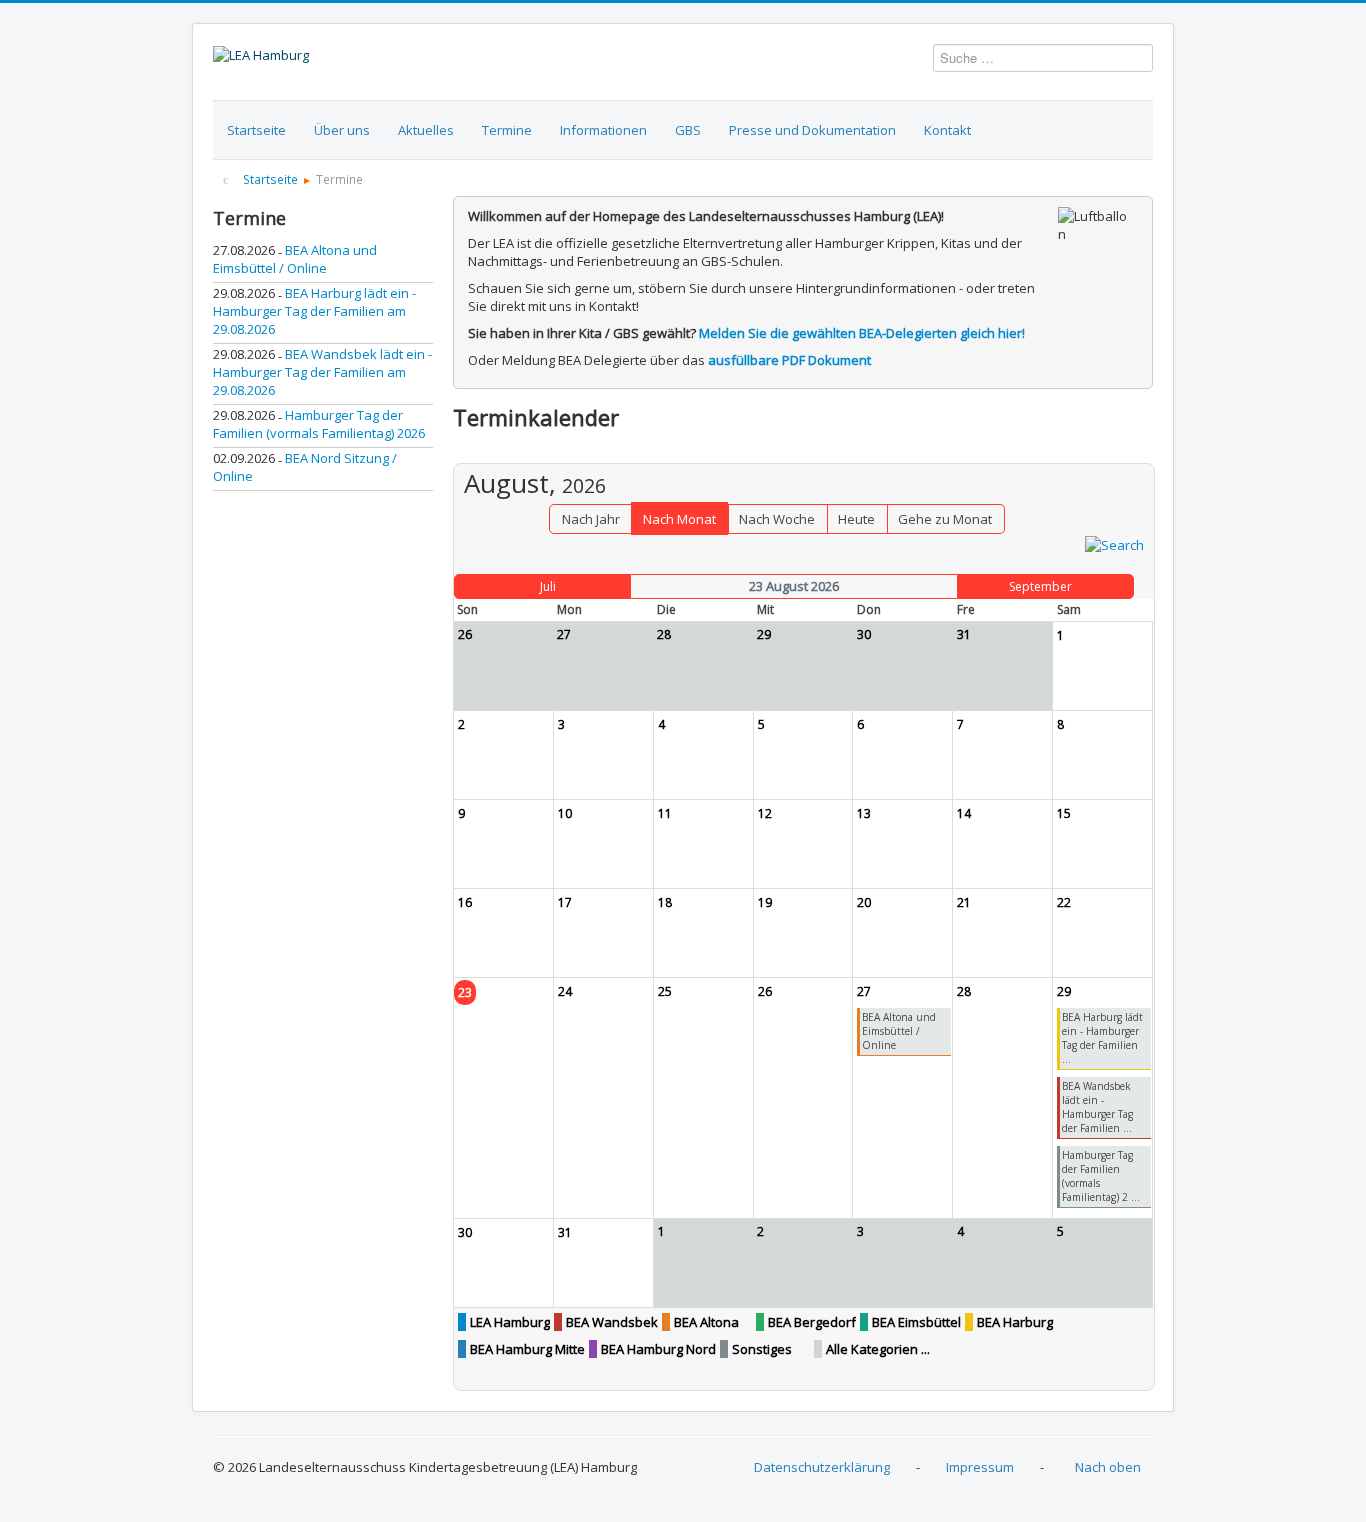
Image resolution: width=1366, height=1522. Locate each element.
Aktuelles (426, 130)
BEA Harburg (1015, 1322)
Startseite (256, 130)
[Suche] (1114, 543)
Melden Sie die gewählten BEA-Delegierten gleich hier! (862, 333)
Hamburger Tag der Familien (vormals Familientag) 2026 (319, 424)
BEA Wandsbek (612, 1322)
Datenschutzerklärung (822, 1467)
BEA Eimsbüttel (916, 1322)
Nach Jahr (591, 519)
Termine (507, 130)
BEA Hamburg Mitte (527, 1349)
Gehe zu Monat (945, 519)
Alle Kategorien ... (878, 1349)
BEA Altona (706, 1322)
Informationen (603, 130)
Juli (548, 586)
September (1040, 586)
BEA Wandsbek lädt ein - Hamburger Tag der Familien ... (1097, 1107)
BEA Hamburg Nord (658, 1349)
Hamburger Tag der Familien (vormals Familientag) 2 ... (1101, 1176)
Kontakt (947, 130)
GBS (688, 130)
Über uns (342, 130)
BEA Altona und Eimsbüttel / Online (295, 259)
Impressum (980, 1467)
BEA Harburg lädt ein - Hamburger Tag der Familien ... (1102, 1038)
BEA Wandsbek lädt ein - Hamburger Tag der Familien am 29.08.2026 (322, 372)
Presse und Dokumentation (812, 130)
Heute (856, 519)
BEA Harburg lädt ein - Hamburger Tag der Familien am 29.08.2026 (314, 311)
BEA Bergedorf (812, 1322)
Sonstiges (762, 1349)
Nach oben (1108, 1467)
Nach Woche (777, 519)
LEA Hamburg (510, 1322)
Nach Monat (679, 519)
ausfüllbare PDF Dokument (789, 360)
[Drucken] (1139, 453)
